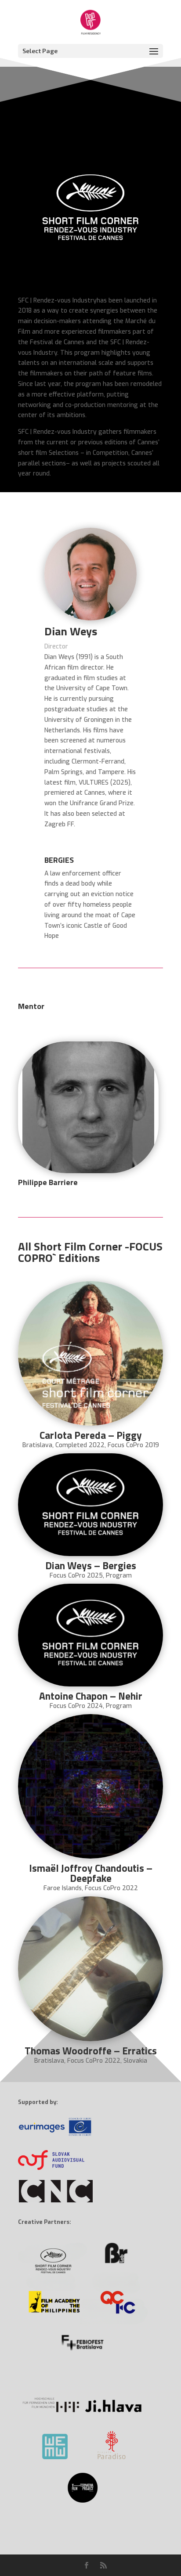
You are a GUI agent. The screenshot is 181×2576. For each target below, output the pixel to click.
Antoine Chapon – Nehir (91, 1696)
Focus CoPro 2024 (76, 1706)
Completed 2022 (80, 1445)
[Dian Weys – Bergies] (90, 1505)
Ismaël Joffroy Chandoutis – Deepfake (91, 1873)
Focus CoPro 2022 (111, 1888)
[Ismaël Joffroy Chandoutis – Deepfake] (90, 1787)
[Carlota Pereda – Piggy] (90, 1354)
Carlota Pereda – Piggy (91, 1435)
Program (119, 1576)
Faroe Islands (63, 1888)
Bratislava (37, 1445)
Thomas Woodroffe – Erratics (91, 2051)
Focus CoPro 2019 (133, 1445)
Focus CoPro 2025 (76, 1576)
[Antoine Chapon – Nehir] (90, 1635)
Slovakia (135, 2061)
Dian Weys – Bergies (91, 1565)
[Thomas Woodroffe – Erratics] (90, 1969)
